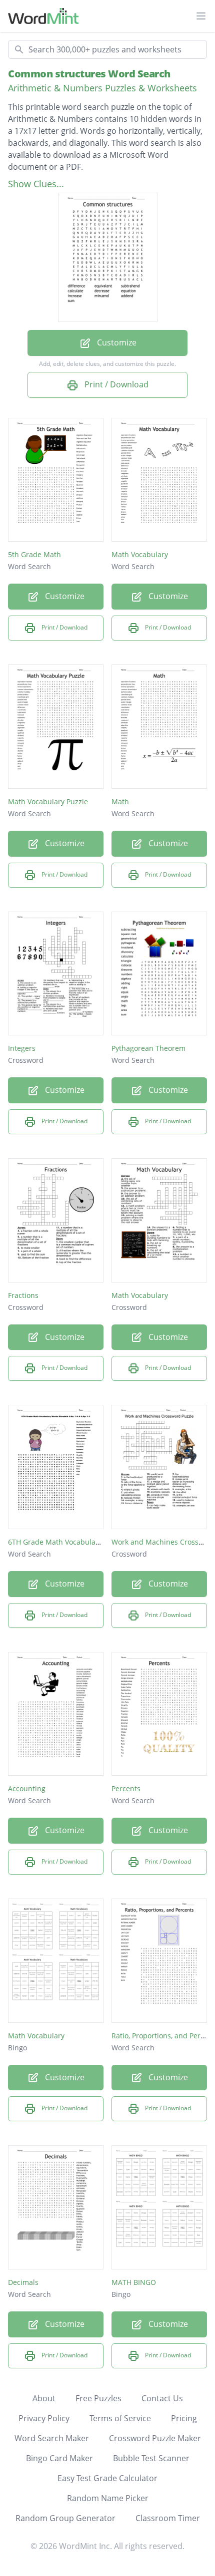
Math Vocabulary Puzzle (48, 802)
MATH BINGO (134, 2282)
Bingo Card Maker (59, 2458)
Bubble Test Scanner (151, 2458)
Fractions (23, 1295)
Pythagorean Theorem (148, 1048)
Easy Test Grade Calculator (107, 2478)
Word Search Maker (52, 2438)
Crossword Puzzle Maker (155, 2438)
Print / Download (115, 384)
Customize (116, 342)
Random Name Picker (108, 2498)
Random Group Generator (65, 2518)
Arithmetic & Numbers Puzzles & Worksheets (102, 88)
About (44, 2398)
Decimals (23, 2282)
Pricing (184, 2418)
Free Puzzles (98, 2398)
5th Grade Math (34, 554)
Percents (126, 1788)
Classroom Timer (168, 2518)
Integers (22, 1048)
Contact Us (162, 2398)
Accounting (27, 1788)
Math (120, 802)
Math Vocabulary (140, 554)
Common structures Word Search (89, 74)
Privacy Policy (44, 2418)
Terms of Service (120, 2418)
